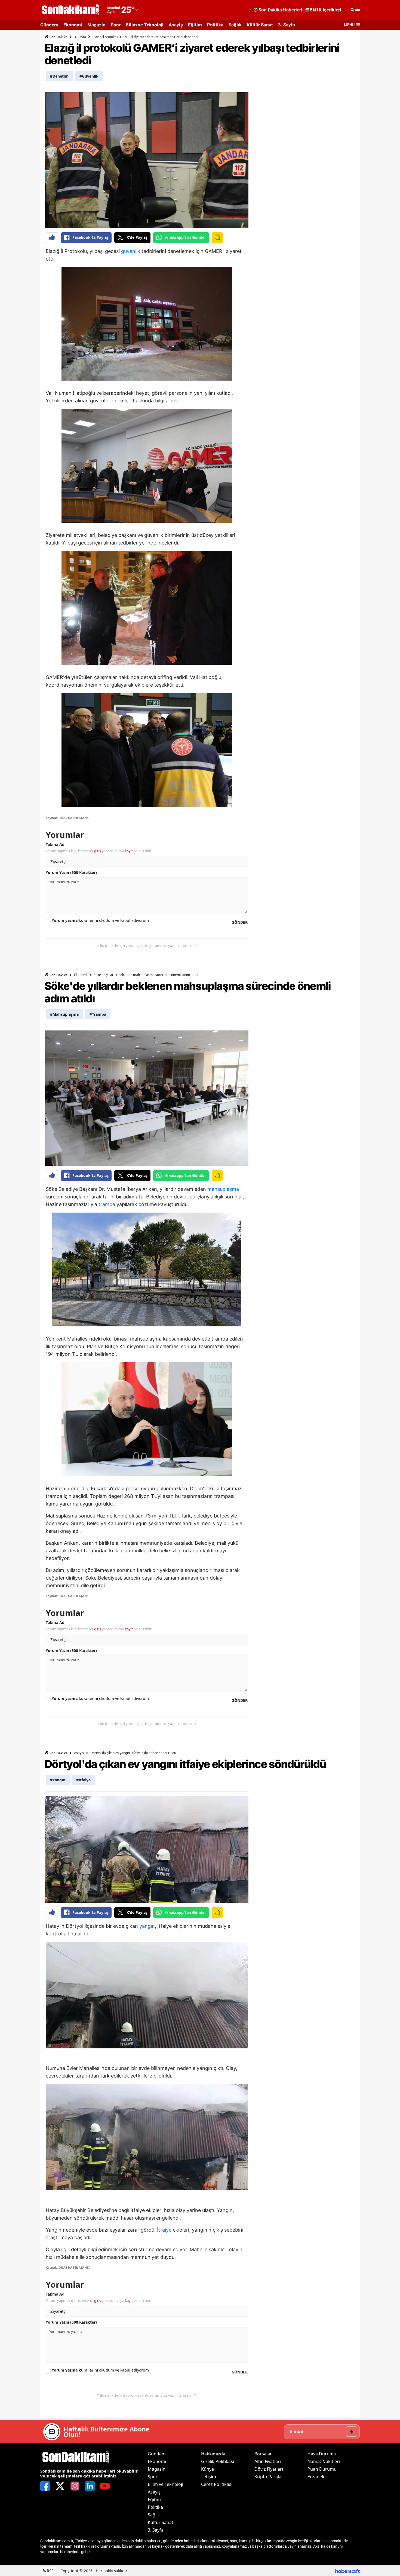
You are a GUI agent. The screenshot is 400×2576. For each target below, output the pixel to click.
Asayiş (176, 25)
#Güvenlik (89, 76)
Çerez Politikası (217, 2484)
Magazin (96, 25)
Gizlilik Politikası (218, 2461)
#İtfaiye (83, 1780)
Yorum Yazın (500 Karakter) (71, 872)
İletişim (209, 2477)
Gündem (49, 25)
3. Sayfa (287, 25)
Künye (207, 2469)
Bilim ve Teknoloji (145, 25)
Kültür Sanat (260, 25)
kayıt (129, 851)
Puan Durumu (322, 2469)
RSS (50, 2571)
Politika (215, 25)
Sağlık (235, 25)
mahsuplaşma (223, 1189)
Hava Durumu (322, 2454)
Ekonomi (73, 25)
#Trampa (98, 1014)
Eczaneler (317, 2477)
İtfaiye (164, 2230)
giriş (98, 851)
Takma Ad (55, 844)
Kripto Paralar (269, 2477)
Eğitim (195, 25)
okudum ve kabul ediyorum (100, 920)
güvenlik (131, 251)
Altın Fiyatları (268, 2461)
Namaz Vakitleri (324, 2461)
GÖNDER (240, 922)
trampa (107, 1204)
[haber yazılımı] (347, 2571)
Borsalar (263, 2454)
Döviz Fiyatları (269, 2469)
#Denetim (59, 76)
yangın (147, 1926)
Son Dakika (58, 37)
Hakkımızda (213, 2454)
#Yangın (58, 1780)
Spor (116, 25)
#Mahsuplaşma (64, 1014)
